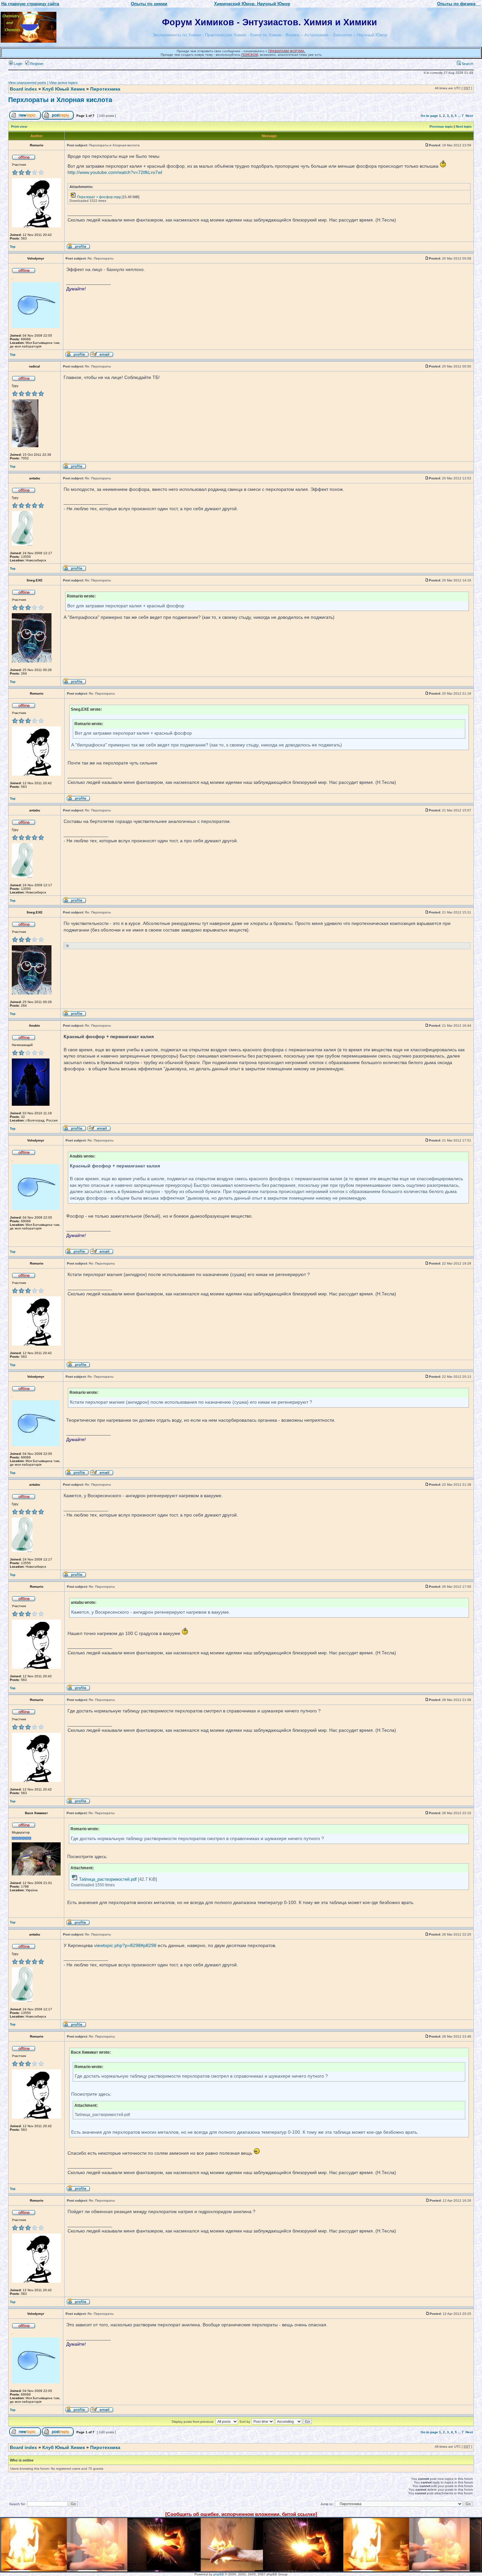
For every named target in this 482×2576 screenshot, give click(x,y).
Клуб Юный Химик (64, 89)
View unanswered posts (27, 83)
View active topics (63, 83)
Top (13, 247)
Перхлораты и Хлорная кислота (60, 100)
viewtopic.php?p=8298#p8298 (125, 1945)
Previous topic (441, 126)
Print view (19, 126)
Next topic (464, 126)
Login (18, 64)
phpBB (219, 2574)
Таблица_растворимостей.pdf (108, 1879)
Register (36, 64)
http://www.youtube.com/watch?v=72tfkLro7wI (115, 172)
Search (467, 64)
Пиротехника (105, 89)
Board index (23, 89)
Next (469, 116)
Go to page (429, 116)
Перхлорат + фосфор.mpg (99, 197)
